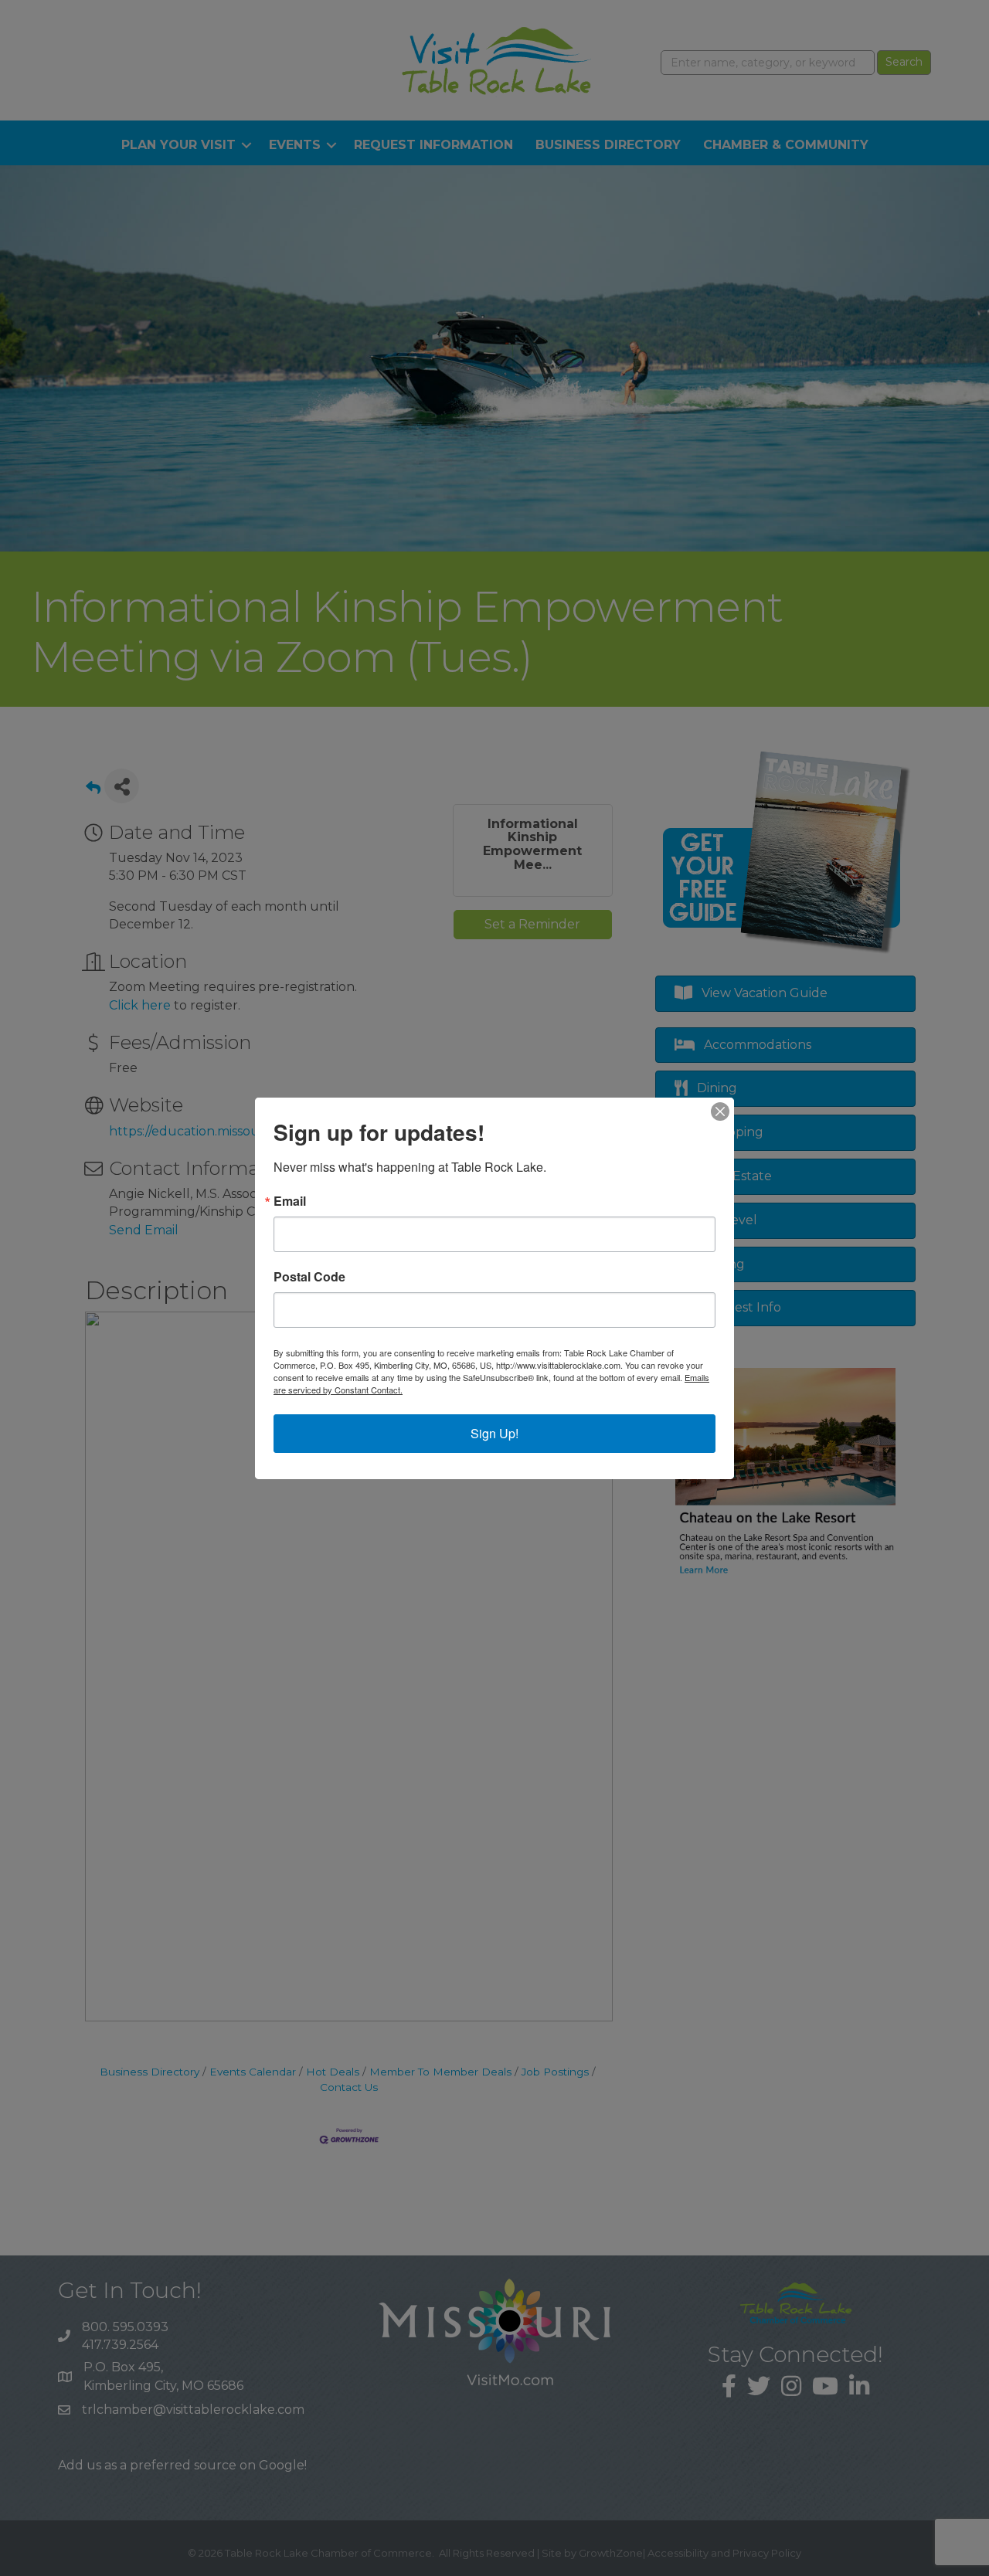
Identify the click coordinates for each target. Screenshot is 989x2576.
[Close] (720, 1112)
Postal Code (309, 1277)
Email (290, 1201)
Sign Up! (494, 1433)
